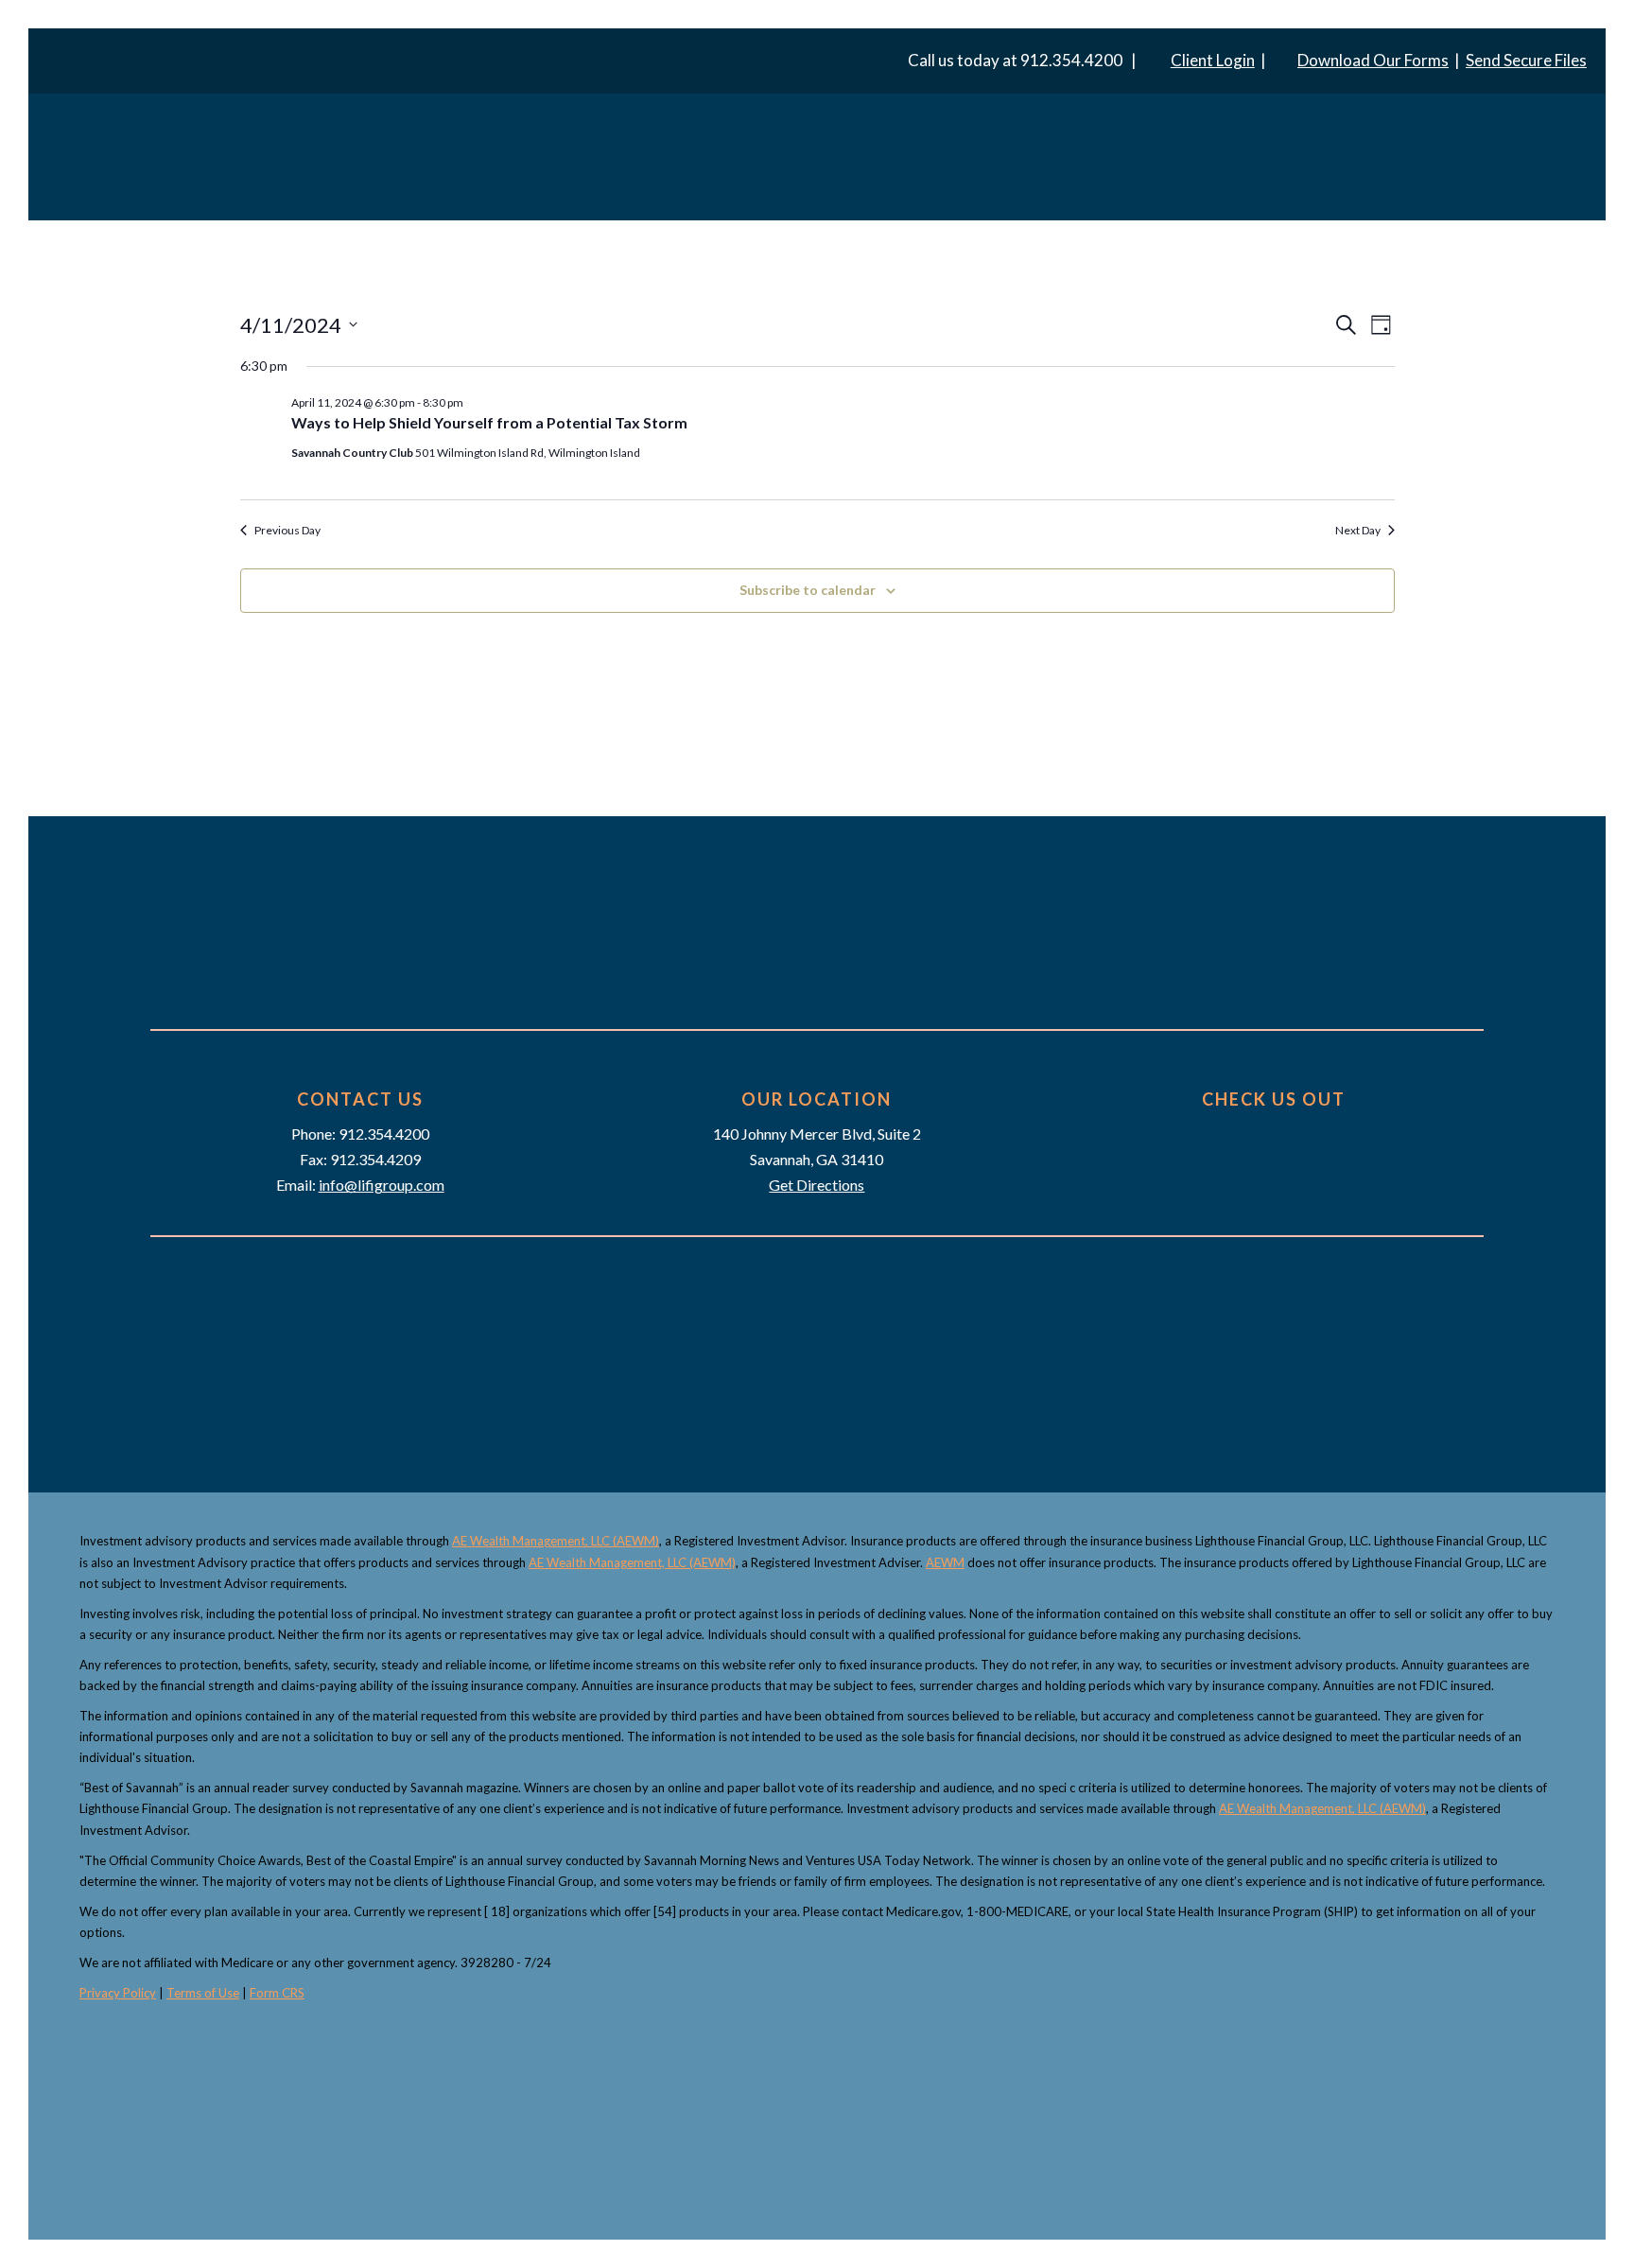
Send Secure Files (1526, 60)
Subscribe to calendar (808, 590)
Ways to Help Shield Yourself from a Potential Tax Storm (489, 422)
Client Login (1213, 60)
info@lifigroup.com (382, 1185)
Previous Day (287, 530)
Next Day (1358, 530)
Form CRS (277, 1993)
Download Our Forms (1373, 60)
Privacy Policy (118, 1993)
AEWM (945, 1562)
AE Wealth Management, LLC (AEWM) (556, 1541)
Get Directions (817, 1185)
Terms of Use (203, 1993)
